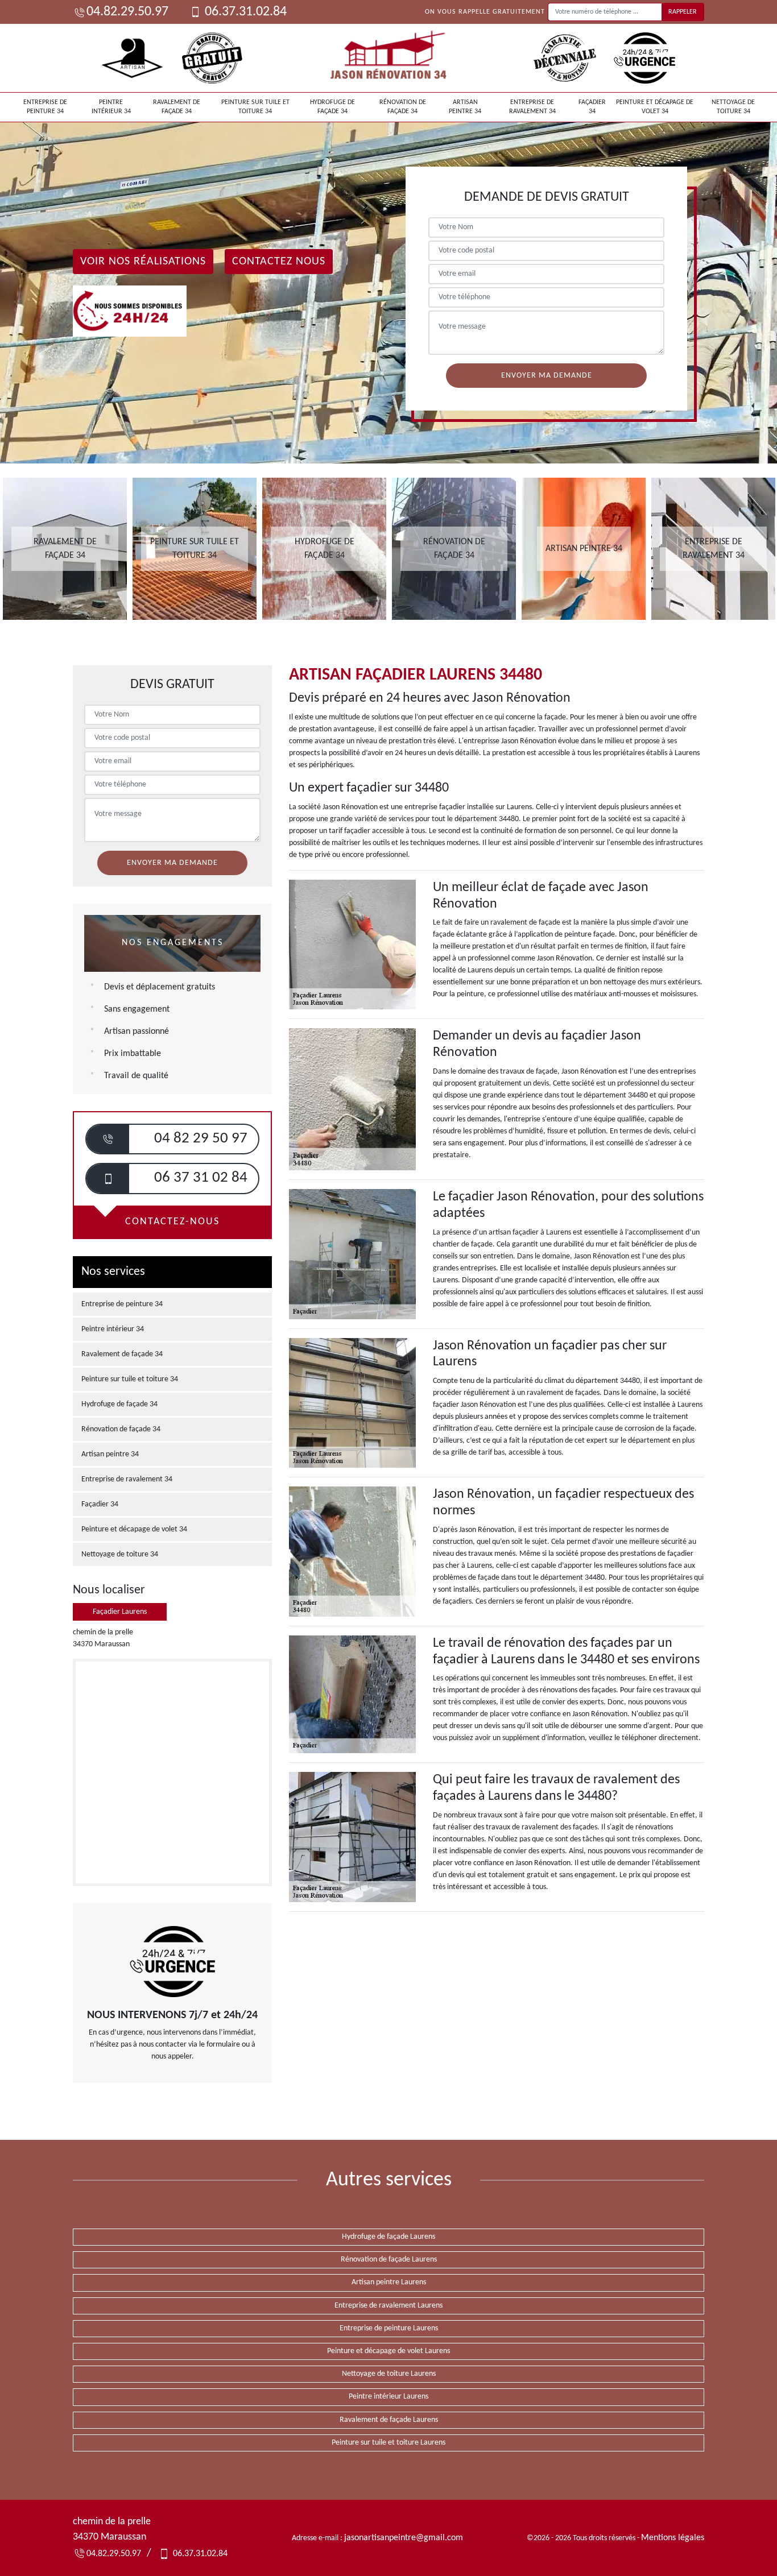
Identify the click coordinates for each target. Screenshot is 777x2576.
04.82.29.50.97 (127, 12)
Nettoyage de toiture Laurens (389, 2374)
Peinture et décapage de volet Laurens (388, 2351)
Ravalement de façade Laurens (389, 2420)
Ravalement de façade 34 (177, 107)
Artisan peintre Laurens (389, 2282)
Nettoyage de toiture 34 (733, 107)
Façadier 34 (592, 107)
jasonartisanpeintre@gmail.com (404, 2538)
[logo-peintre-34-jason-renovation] (388, 58)
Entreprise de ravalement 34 (532, 107)
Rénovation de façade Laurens (389, 2260)
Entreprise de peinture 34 (45, 107)
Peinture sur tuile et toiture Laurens (388, 2443)
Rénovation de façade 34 (403, 107)
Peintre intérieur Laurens (388, 2397)
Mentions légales (673, 2538)
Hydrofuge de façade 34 (332, 107)
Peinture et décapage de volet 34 (655, 107)
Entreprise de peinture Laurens (389, 2328)
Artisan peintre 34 (465, 107)
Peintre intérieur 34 (111, 107)
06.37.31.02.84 (244, 12)
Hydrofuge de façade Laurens (388, 2237)
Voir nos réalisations (143, 262)
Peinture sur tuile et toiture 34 (255, 107)
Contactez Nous (279, 262)
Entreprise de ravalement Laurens (388, 2306)
